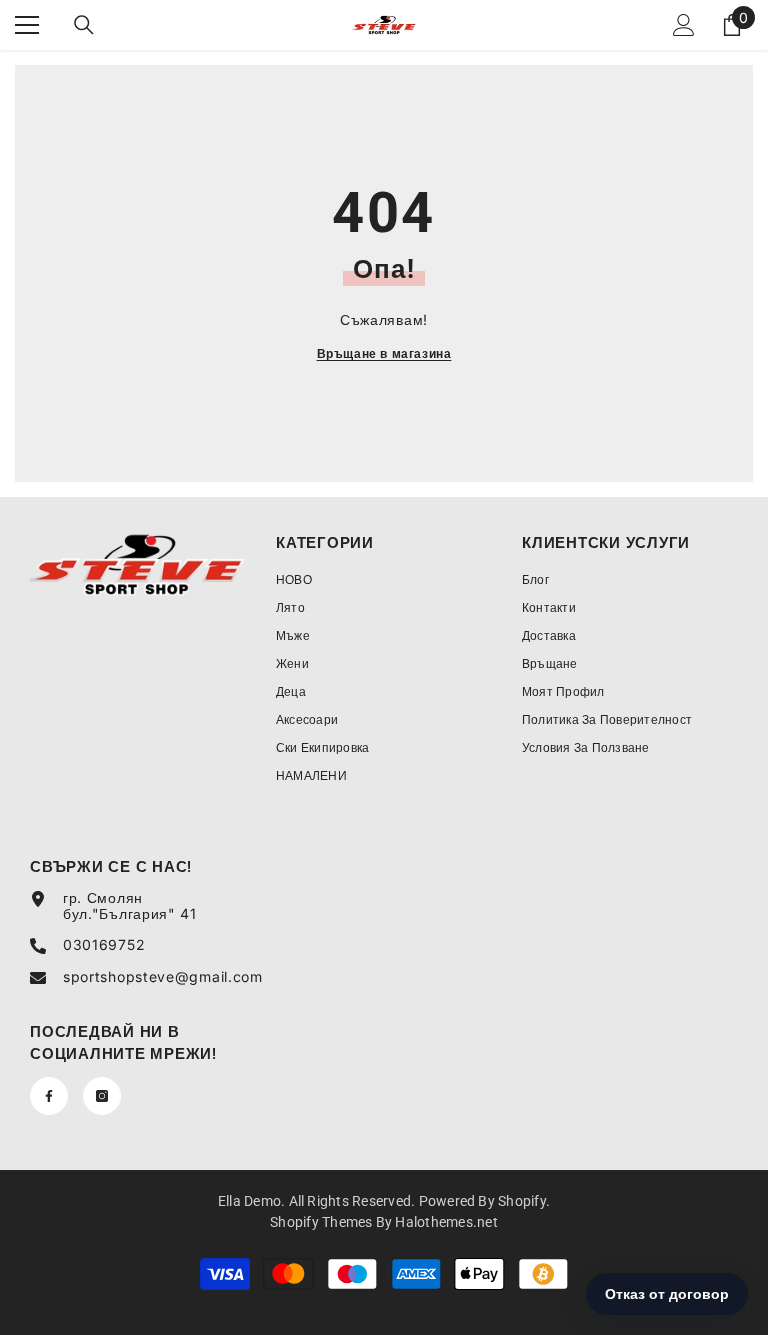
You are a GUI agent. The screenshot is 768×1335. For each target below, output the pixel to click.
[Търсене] (84, 25)
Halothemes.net (446, 1222)
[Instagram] (102, 1096)
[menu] (27, 25)
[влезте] (684, 25)
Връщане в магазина (384, 353)
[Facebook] (49, 1096)
